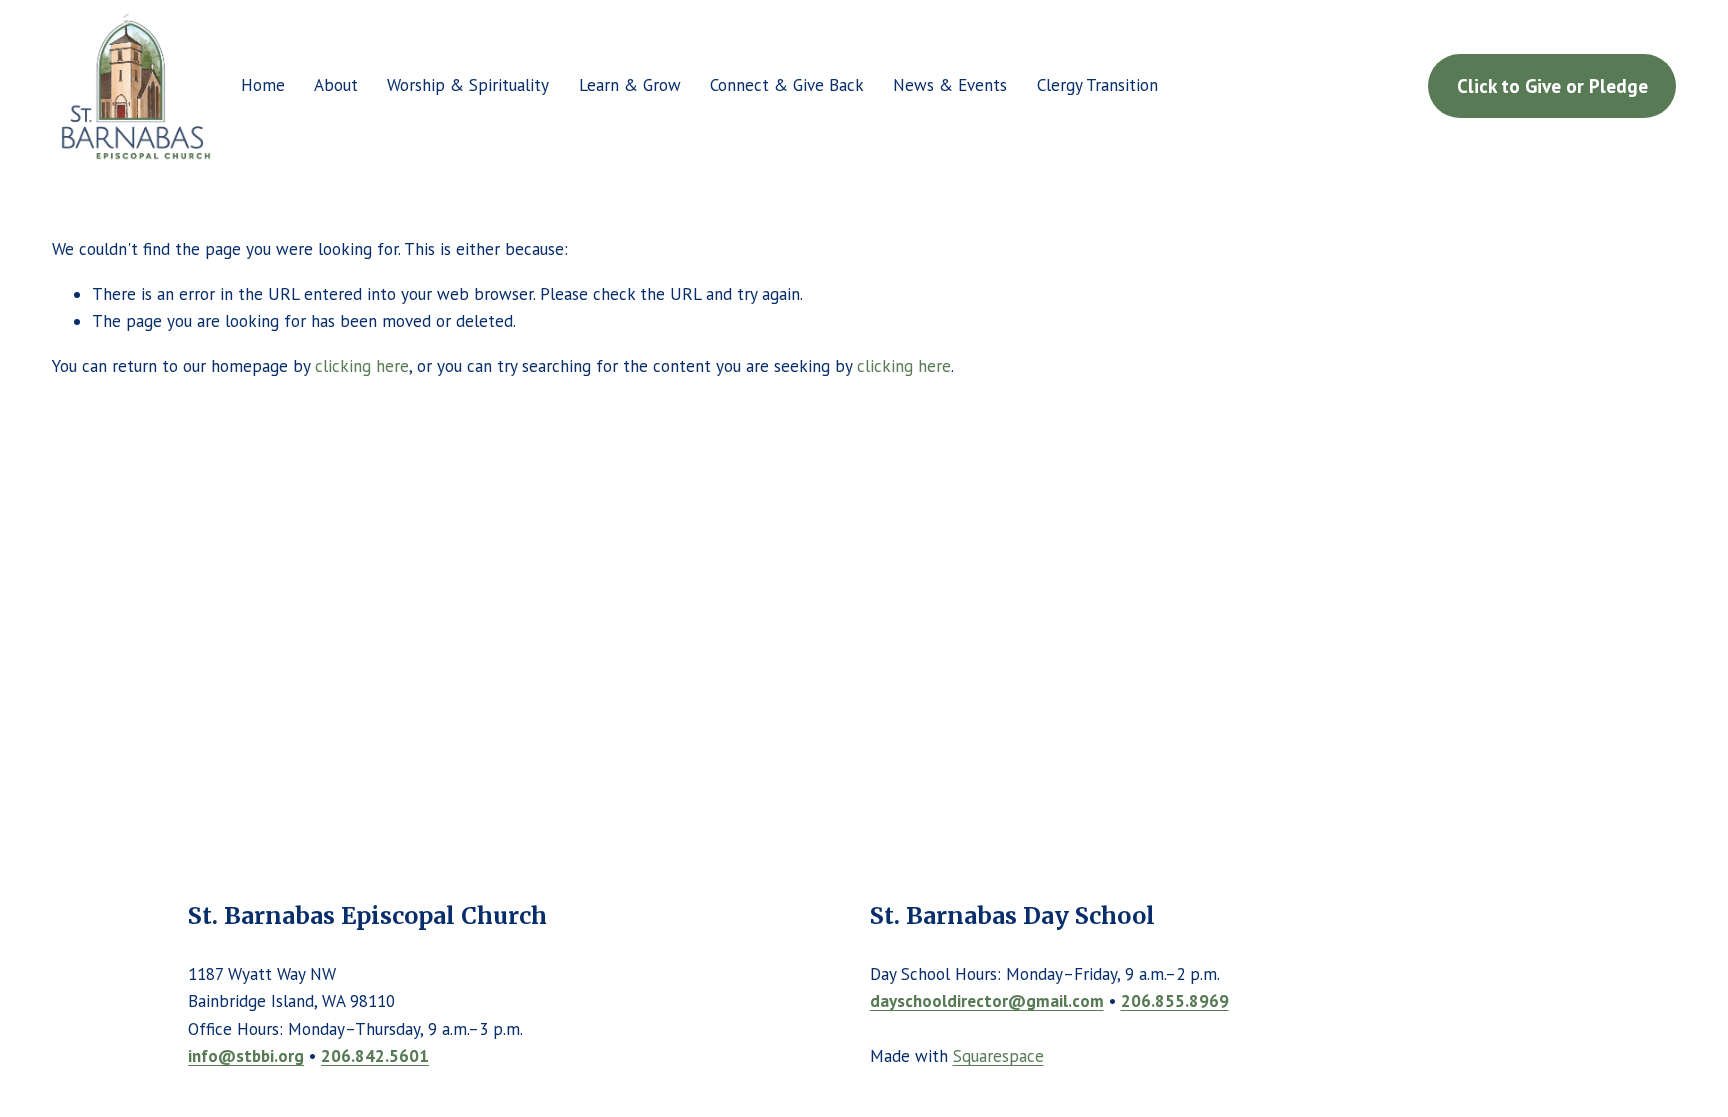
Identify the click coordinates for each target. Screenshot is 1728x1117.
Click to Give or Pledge (1552, 85)
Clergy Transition (1097, 85)
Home (263, 85)
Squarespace (998, 1056)
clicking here (362, 366)
